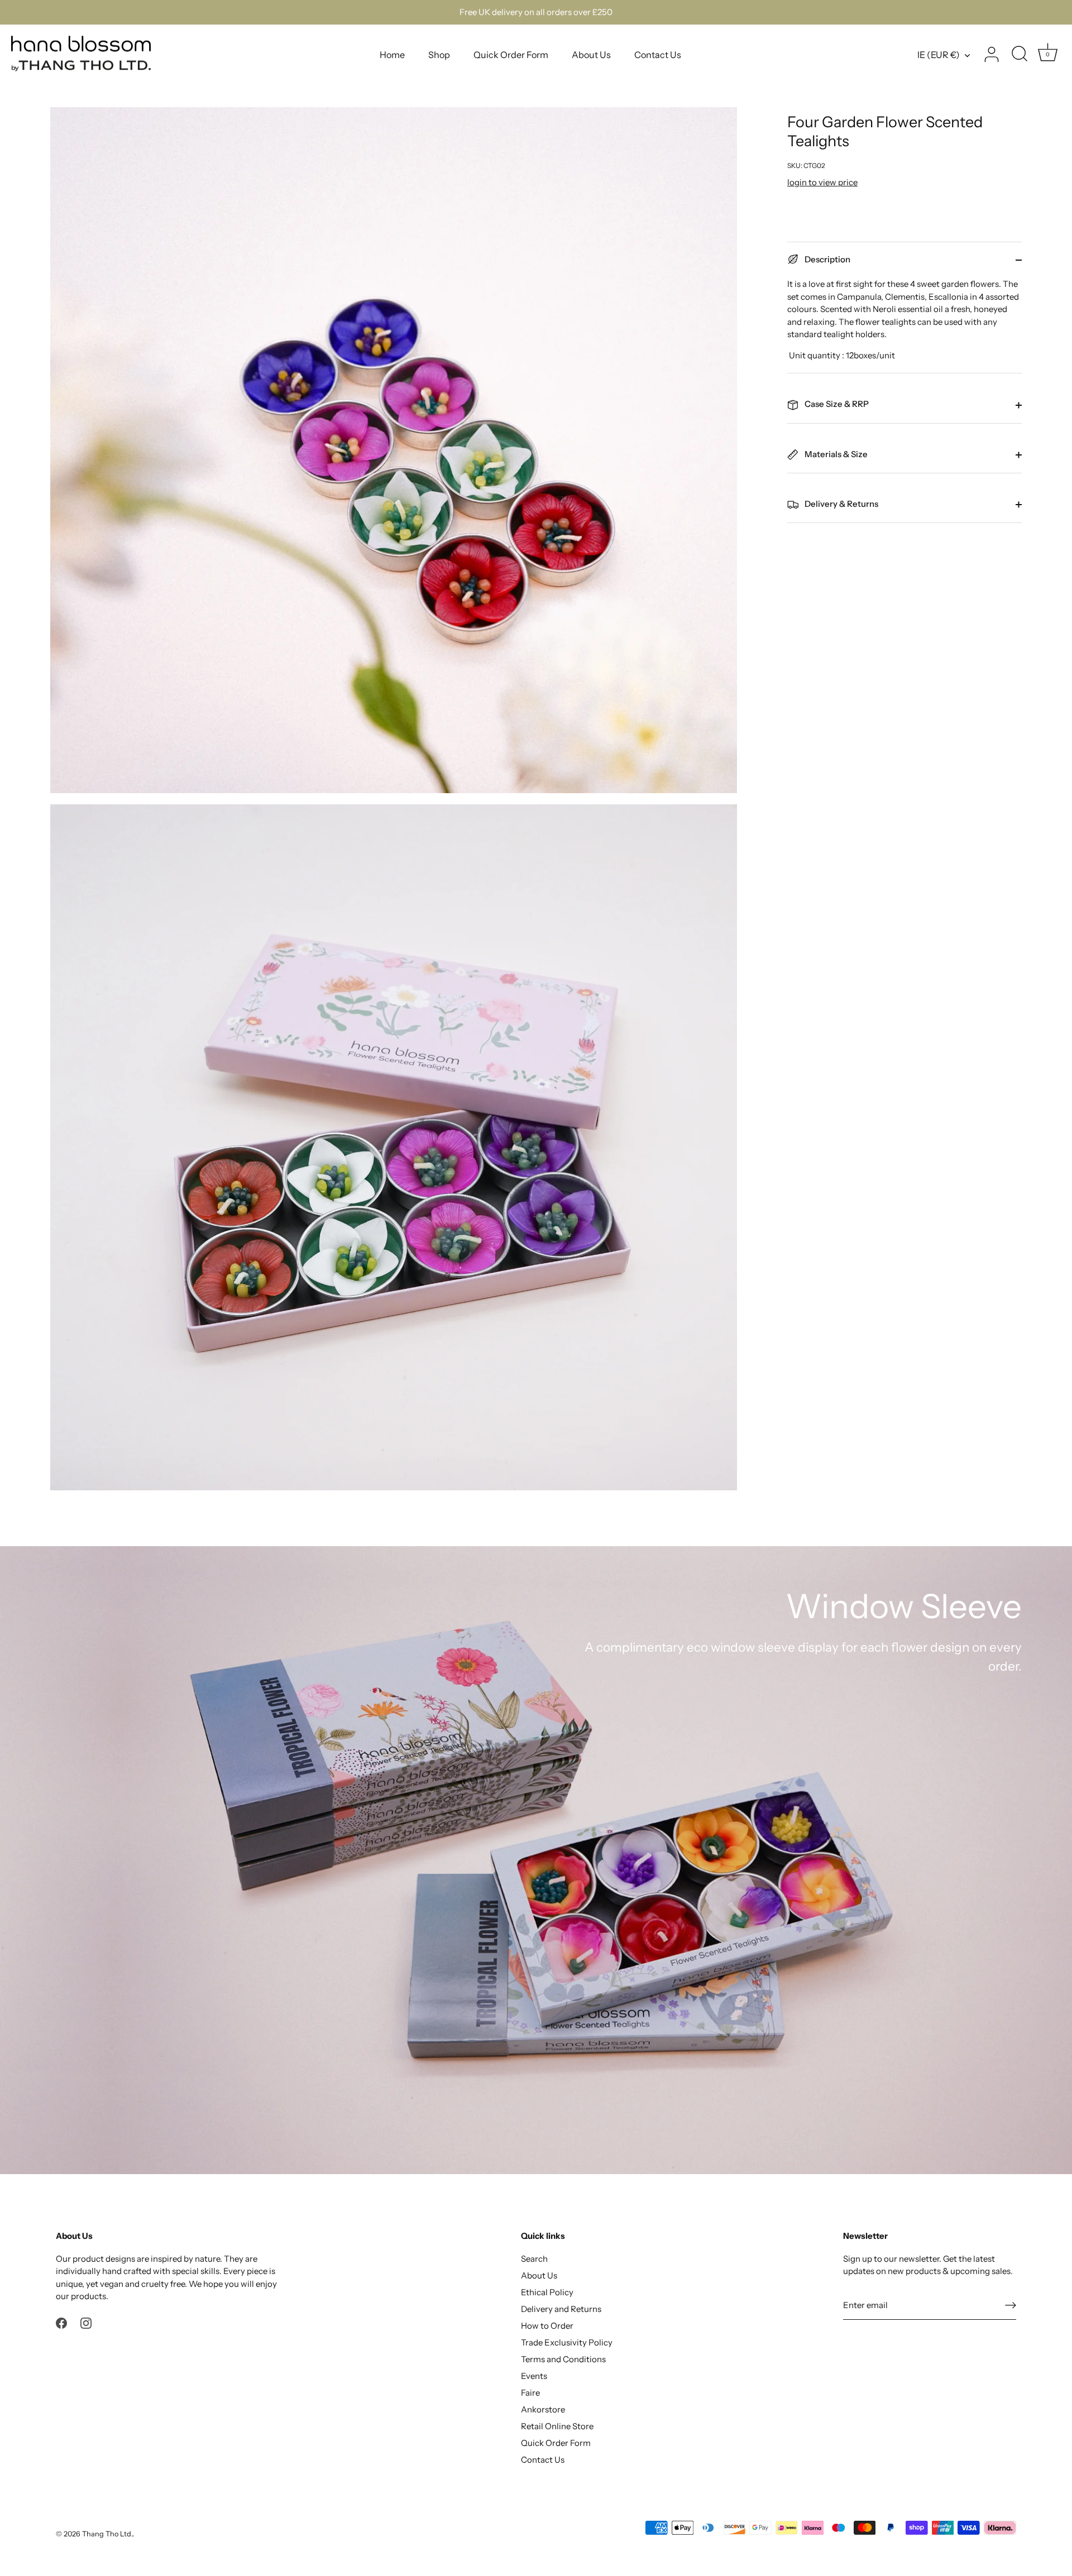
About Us (591, 55)
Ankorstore (543, 2409)
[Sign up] (1011, 2305)
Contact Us (658, 55)
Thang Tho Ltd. (107, 2534)
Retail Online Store (557, 2426)
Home (392, 55)
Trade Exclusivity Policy (567, 2342)
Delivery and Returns (561, 2309)
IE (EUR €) (939, 55)
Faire (530, 2393)
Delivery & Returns (841, 504)
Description (827, 259)
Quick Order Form (511, 55)
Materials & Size (835, 454)
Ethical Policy (547, 2292)
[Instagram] (86, 2322)
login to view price (822, 182)
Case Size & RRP (836, 404)
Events (534, 2376)
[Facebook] (61, 2322)
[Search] (1020, 55)
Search (534, 2259)
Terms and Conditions (563, 2359)
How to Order (547, 2326)
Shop (439, 55)
